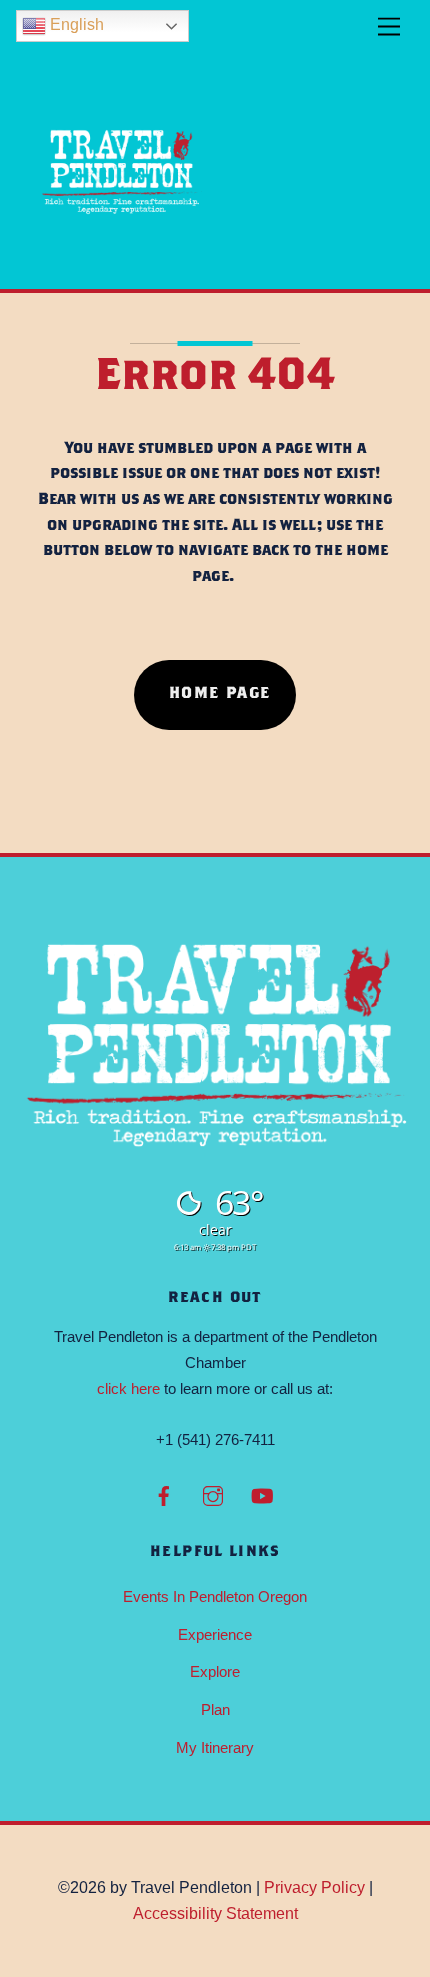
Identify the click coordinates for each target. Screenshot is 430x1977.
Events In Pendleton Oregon (215, 1596)
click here (128, 1388)
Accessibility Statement (215, 1913)
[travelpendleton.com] (122, 263)
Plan (215, 1709)
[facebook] (164, 1493)
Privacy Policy (314, 1887)
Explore (215, 1671)
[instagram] (213, 1493)
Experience (215, 1634)
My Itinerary (215, 1747)
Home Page (220, 694)
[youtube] (262, 1493)
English (75, 24)
